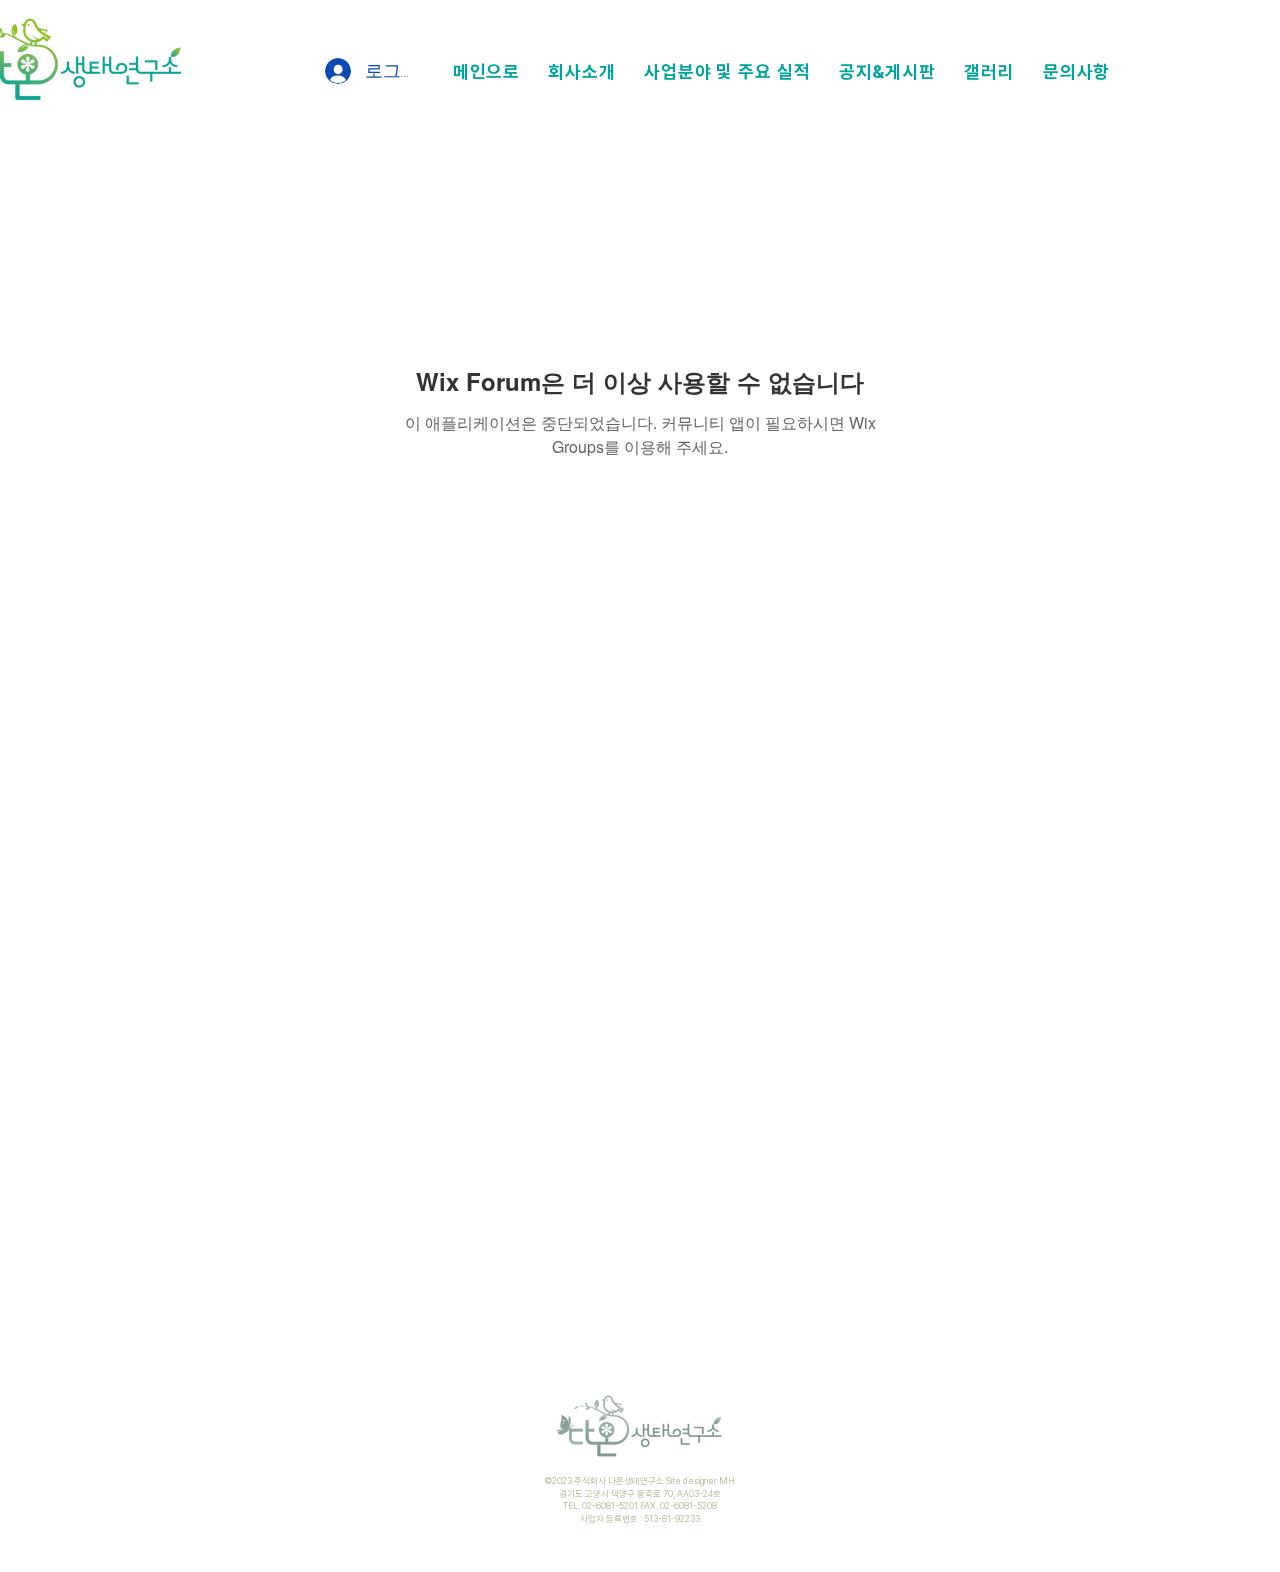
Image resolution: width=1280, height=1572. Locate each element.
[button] (582, 71)
